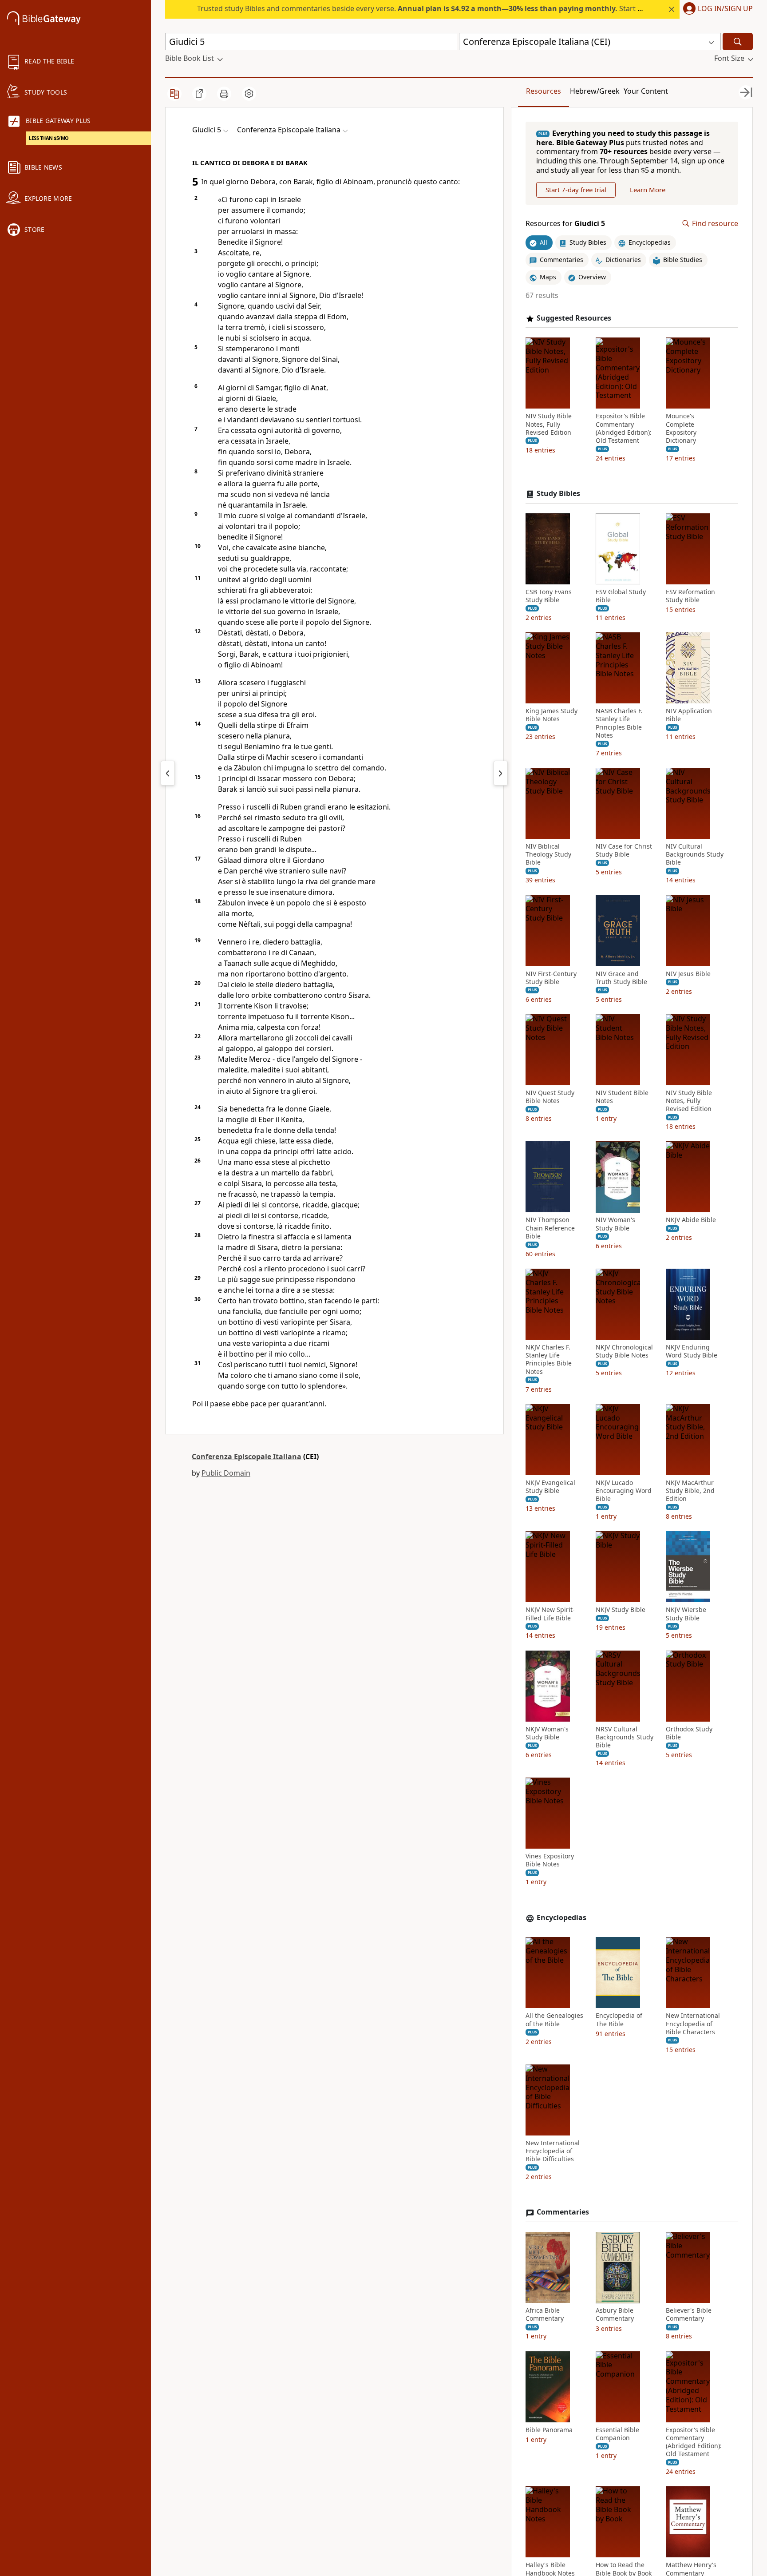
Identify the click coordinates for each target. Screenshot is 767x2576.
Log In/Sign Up (725, 9)
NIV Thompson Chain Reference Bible (550, 1228)
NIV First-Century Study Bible (551, 978)
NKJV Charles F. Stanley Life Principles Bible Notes (549, 1359)
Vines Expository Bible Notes (550, 1861)
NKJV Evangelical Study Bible (550, 1487)
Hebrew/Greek (595, 91)
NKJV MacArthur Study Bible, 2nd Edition (690, 1491)
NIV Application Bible (689, 715)
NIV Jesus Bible (688, 974)
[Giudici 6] (501, 773)
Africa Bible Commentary (545, 2315)
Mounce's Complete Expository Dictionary (681, 429)
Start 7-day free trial (576, 190)
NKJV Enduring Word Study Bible (692, 1351)
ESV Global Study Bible (621, 596)
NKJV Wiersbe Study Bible (686, 1614)
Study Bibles (558, 494)
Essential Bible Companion (617, 2434)
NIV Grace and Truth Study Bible (621, 978)
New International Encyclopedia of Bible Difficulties (553, 2151)
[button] (716, 9)
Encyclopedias (561, 1918)
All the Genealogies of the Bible (554, 2020)
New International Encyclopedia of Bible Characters (693, 2024)
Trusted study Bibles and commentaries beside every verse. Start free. (425, 8)
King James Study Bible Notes (552, 715)
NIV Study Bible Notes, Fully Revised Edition (549, 425)
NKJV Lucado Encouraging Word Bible (624, 1491)
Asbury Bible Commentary (615, 2315)
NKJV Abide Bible (691, 1220)
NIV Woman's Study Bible (615, 1224)
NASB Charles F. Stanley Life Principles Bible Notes (619, 724)
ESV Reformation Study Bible (690, 596)
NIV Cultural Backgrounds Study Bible (695, 854)
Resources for (565, 224)
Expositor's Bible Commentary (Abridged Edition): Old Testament (624, 429)
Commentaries (563, 2213)
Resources (544, 91)
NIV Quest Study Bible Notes (550, 1097)
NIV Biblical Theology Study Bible (548, 854)
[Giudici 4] (168, 773)
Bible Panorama (549, 2430)
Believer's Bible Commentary (689, 2315)
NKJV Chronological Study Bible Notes (624, 1351)
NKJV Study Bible (621, 1610)
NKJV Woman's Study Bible (547, 1733)
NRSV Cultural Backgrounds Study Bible (625, 1737)
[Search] (738, 42)
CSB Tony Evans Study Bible (549, 596)
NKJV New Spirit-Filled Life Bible (550, 1614)
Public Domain (226, 1473)
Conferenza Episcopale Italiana (247, 1457)
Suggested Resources (574, 318)
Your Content (646, 91)
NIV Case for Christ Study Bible (624, 850)
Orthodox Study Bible (689, 1733)
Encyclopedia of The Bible (619, 2020)
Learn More (648, 190)
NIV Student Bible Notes (622, 1097)
